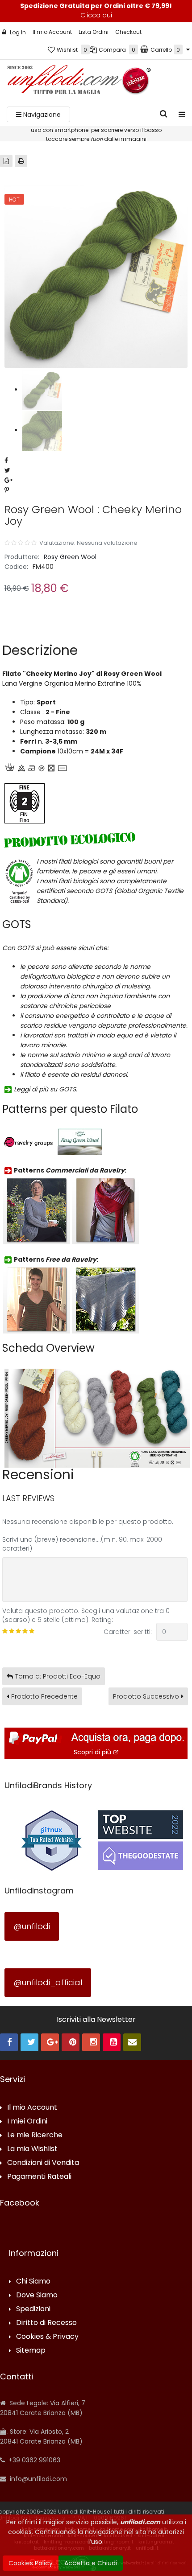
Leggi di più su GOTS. (46, 1089)
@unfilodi (32, 1926)
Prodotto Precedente (44, 1696)
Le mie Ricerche (35, 2135)
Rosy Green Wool (70, 557)
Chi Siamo (33, 2282)
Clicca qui (96, 15)
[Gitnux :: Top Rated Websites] (51, 1839)
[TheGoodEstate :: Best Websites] (141, 1839)
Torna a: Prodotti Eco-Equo (58, 1676)
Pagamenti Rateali (39, 2177)
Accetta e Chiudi (91, 2563)
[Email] (132, 2042)
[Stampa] (21, 161)
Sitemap (31, 2351)
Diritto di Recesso (46, 2323)
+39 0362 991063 (33, 2460)
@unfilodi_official (48, 1982)
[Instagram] (91, 2042)
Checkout (128, 32)
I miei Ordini (27, 2121)
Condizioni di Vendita (43, 2163)
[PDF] (6, 161)
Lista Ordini (94, 32)
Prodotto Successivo (146, 1696)
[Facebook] (9, 2042)
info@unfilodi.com (38, 2479)
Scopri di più (92, 1752)
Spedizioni (33, 2309)
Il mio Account (52, 32)
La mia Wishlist (32, 2149)
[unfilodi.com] (79, 82)
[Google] (50, 2042)
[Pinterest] (71, 2042)
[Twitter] (29, 2042)
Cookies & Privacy (47, 2337)
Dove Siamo (37, 2295)
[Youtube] (112, 2042)
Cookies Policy (31, 2563)
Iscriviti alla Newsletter (96, 2020)
